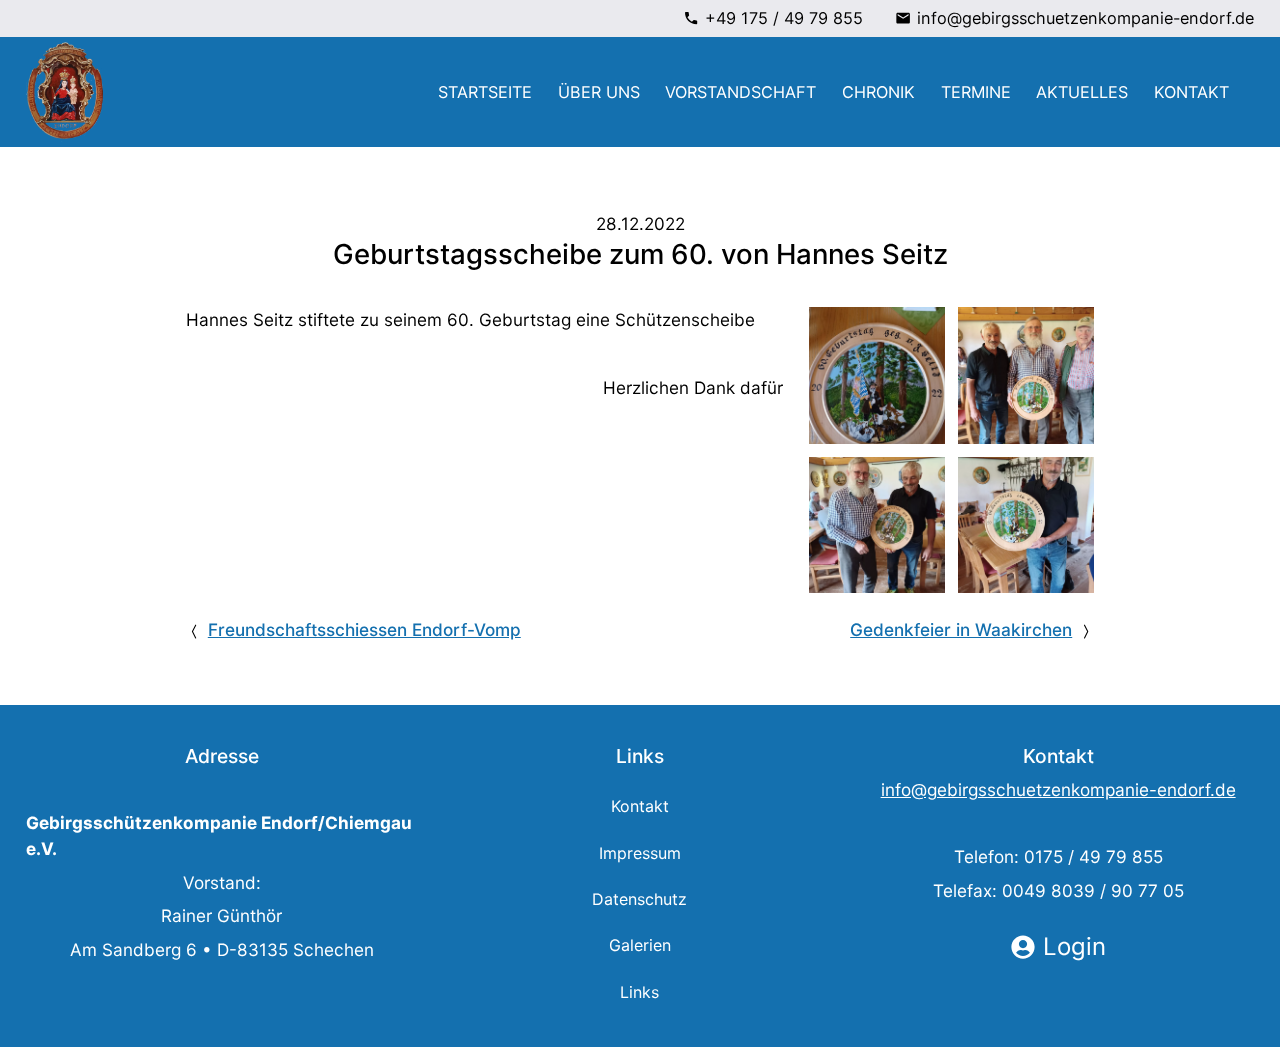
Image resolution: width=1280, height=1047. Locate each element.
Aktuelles (1082, 92)
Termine (976, 92)
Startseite (485, 92)
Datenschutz (639, 899)
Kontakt (1191, 92)
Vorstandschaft (740, 92)
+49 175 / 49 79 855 (784, 18)
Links (639, 992)
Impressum (640, 853)
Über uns (599, 92)
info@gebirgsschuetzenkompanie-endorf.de (1085, 18)
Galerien (640, 945)
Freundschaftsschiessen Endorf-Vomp (364, 629)
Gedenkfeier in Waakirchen (961, 629)
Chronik (878, 92)
